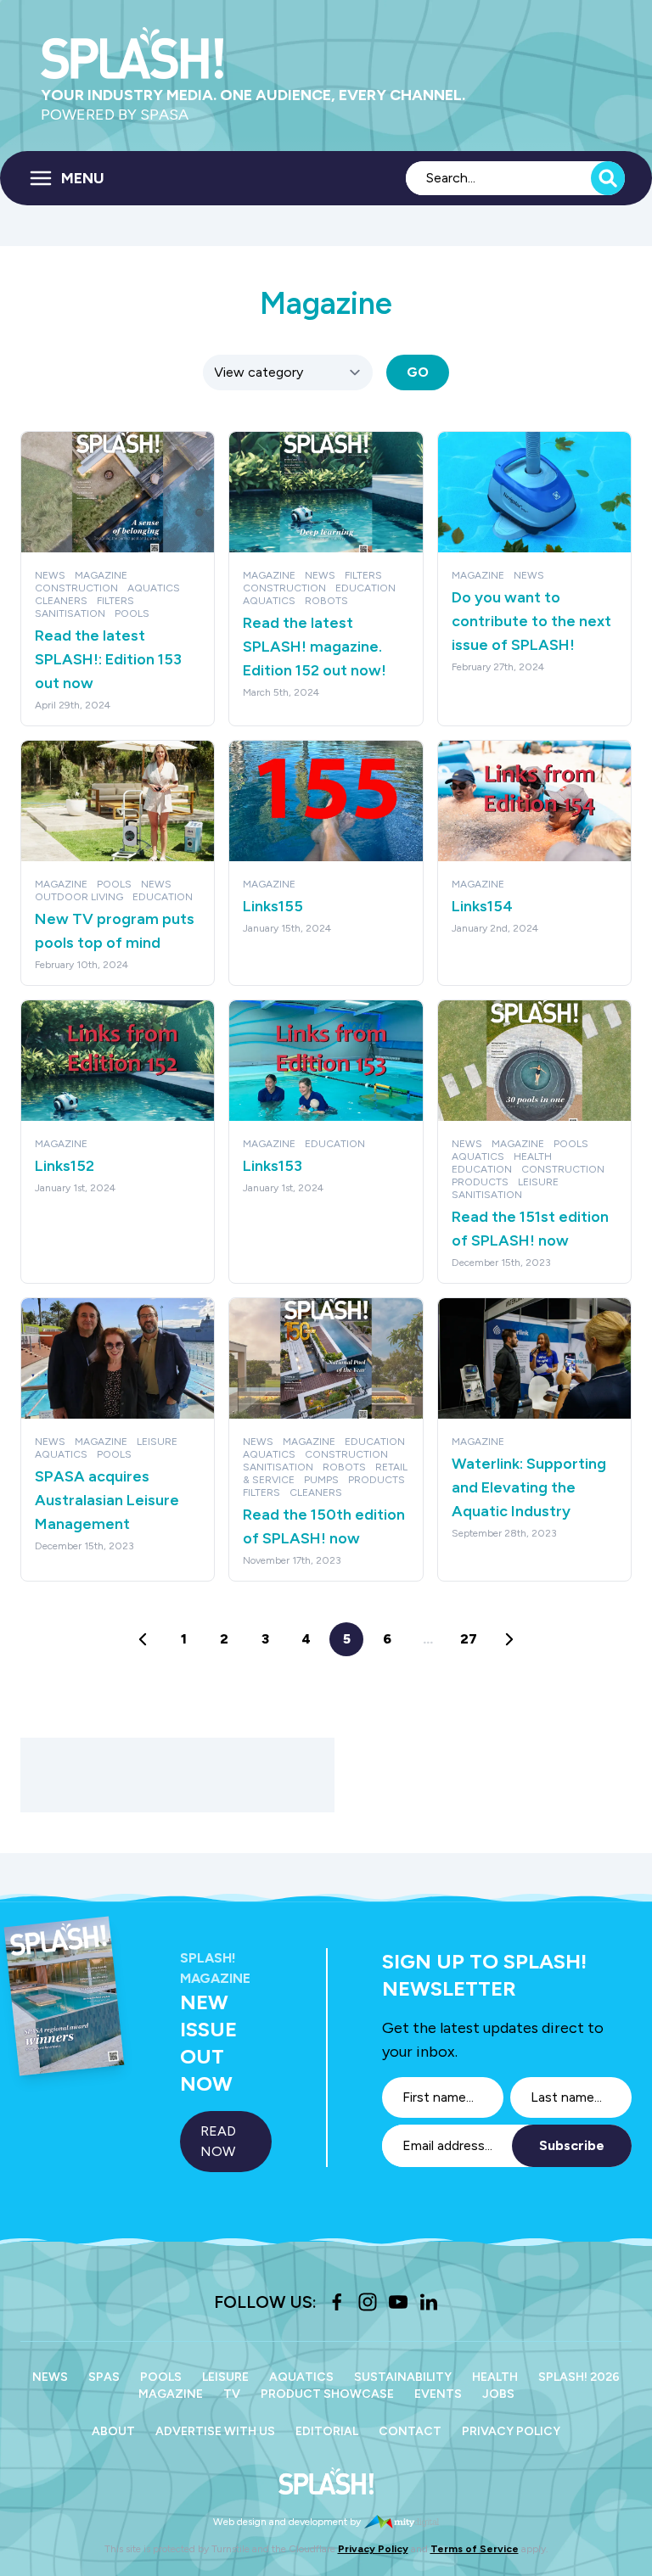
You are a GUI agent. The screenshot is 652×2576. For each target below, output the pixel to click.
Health (495, 2377)
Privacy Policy (511, 2431)
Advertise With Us (215, 2431)
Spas (104, 2377)
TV (232, 2394)
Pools (161, 2377)
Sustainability (403, 2377)
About (113, 2431)
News (50, 2377)
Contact (410, 2431)
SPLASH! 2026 (579, 2377)
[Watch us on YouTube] (398, 2302)
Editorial (327, 2431)
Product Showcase (327, 2394)
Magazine (171, 2394)
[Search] (608, 178)
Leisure (225, 2377)
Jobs (498, 2394)
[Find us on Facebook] (337, 2302)
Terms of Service (475, 2549)
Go (418, 372)
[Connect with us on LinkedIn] (429, 2302)
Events (438, 2394)
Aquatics (301, 2377)
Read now (218, 2141)
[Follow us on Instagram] (368, 2302)
